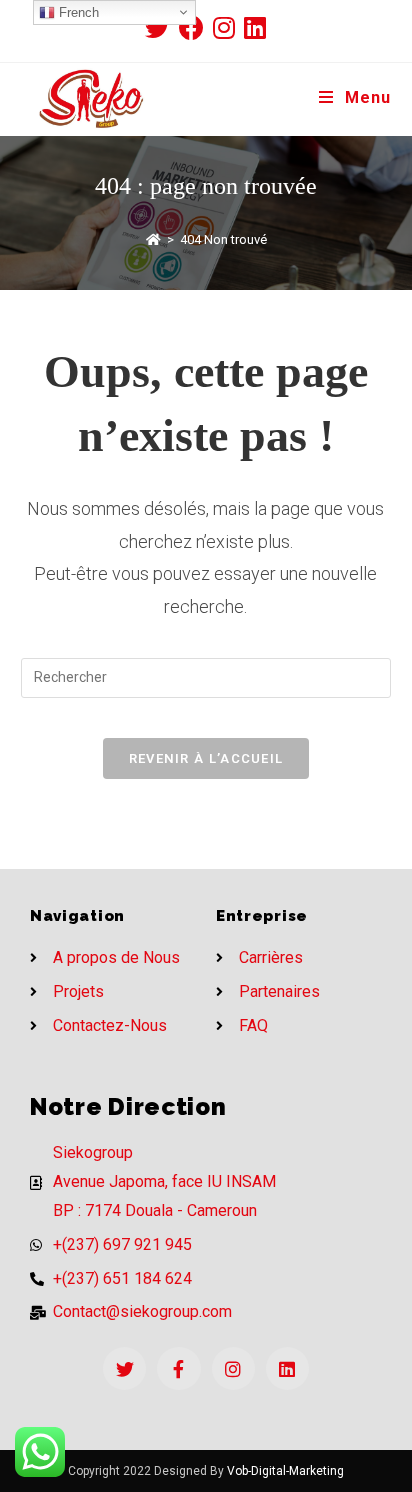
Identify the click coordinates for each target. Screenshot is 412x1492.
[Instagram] (233, 1368)
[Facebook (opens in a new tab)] (196, 27)
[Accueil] (153, 239)
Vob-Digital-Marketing (285, 1471)
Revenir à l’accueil (206, 758)
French (77, 12)
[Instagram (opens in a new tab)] (228, 27)
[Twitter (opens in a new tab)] (162, 27)
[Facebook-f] (178, 1368)
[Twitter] (124, 1368)
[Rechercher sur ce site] (206, 677)
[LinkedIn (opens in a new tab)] (255, 27)
